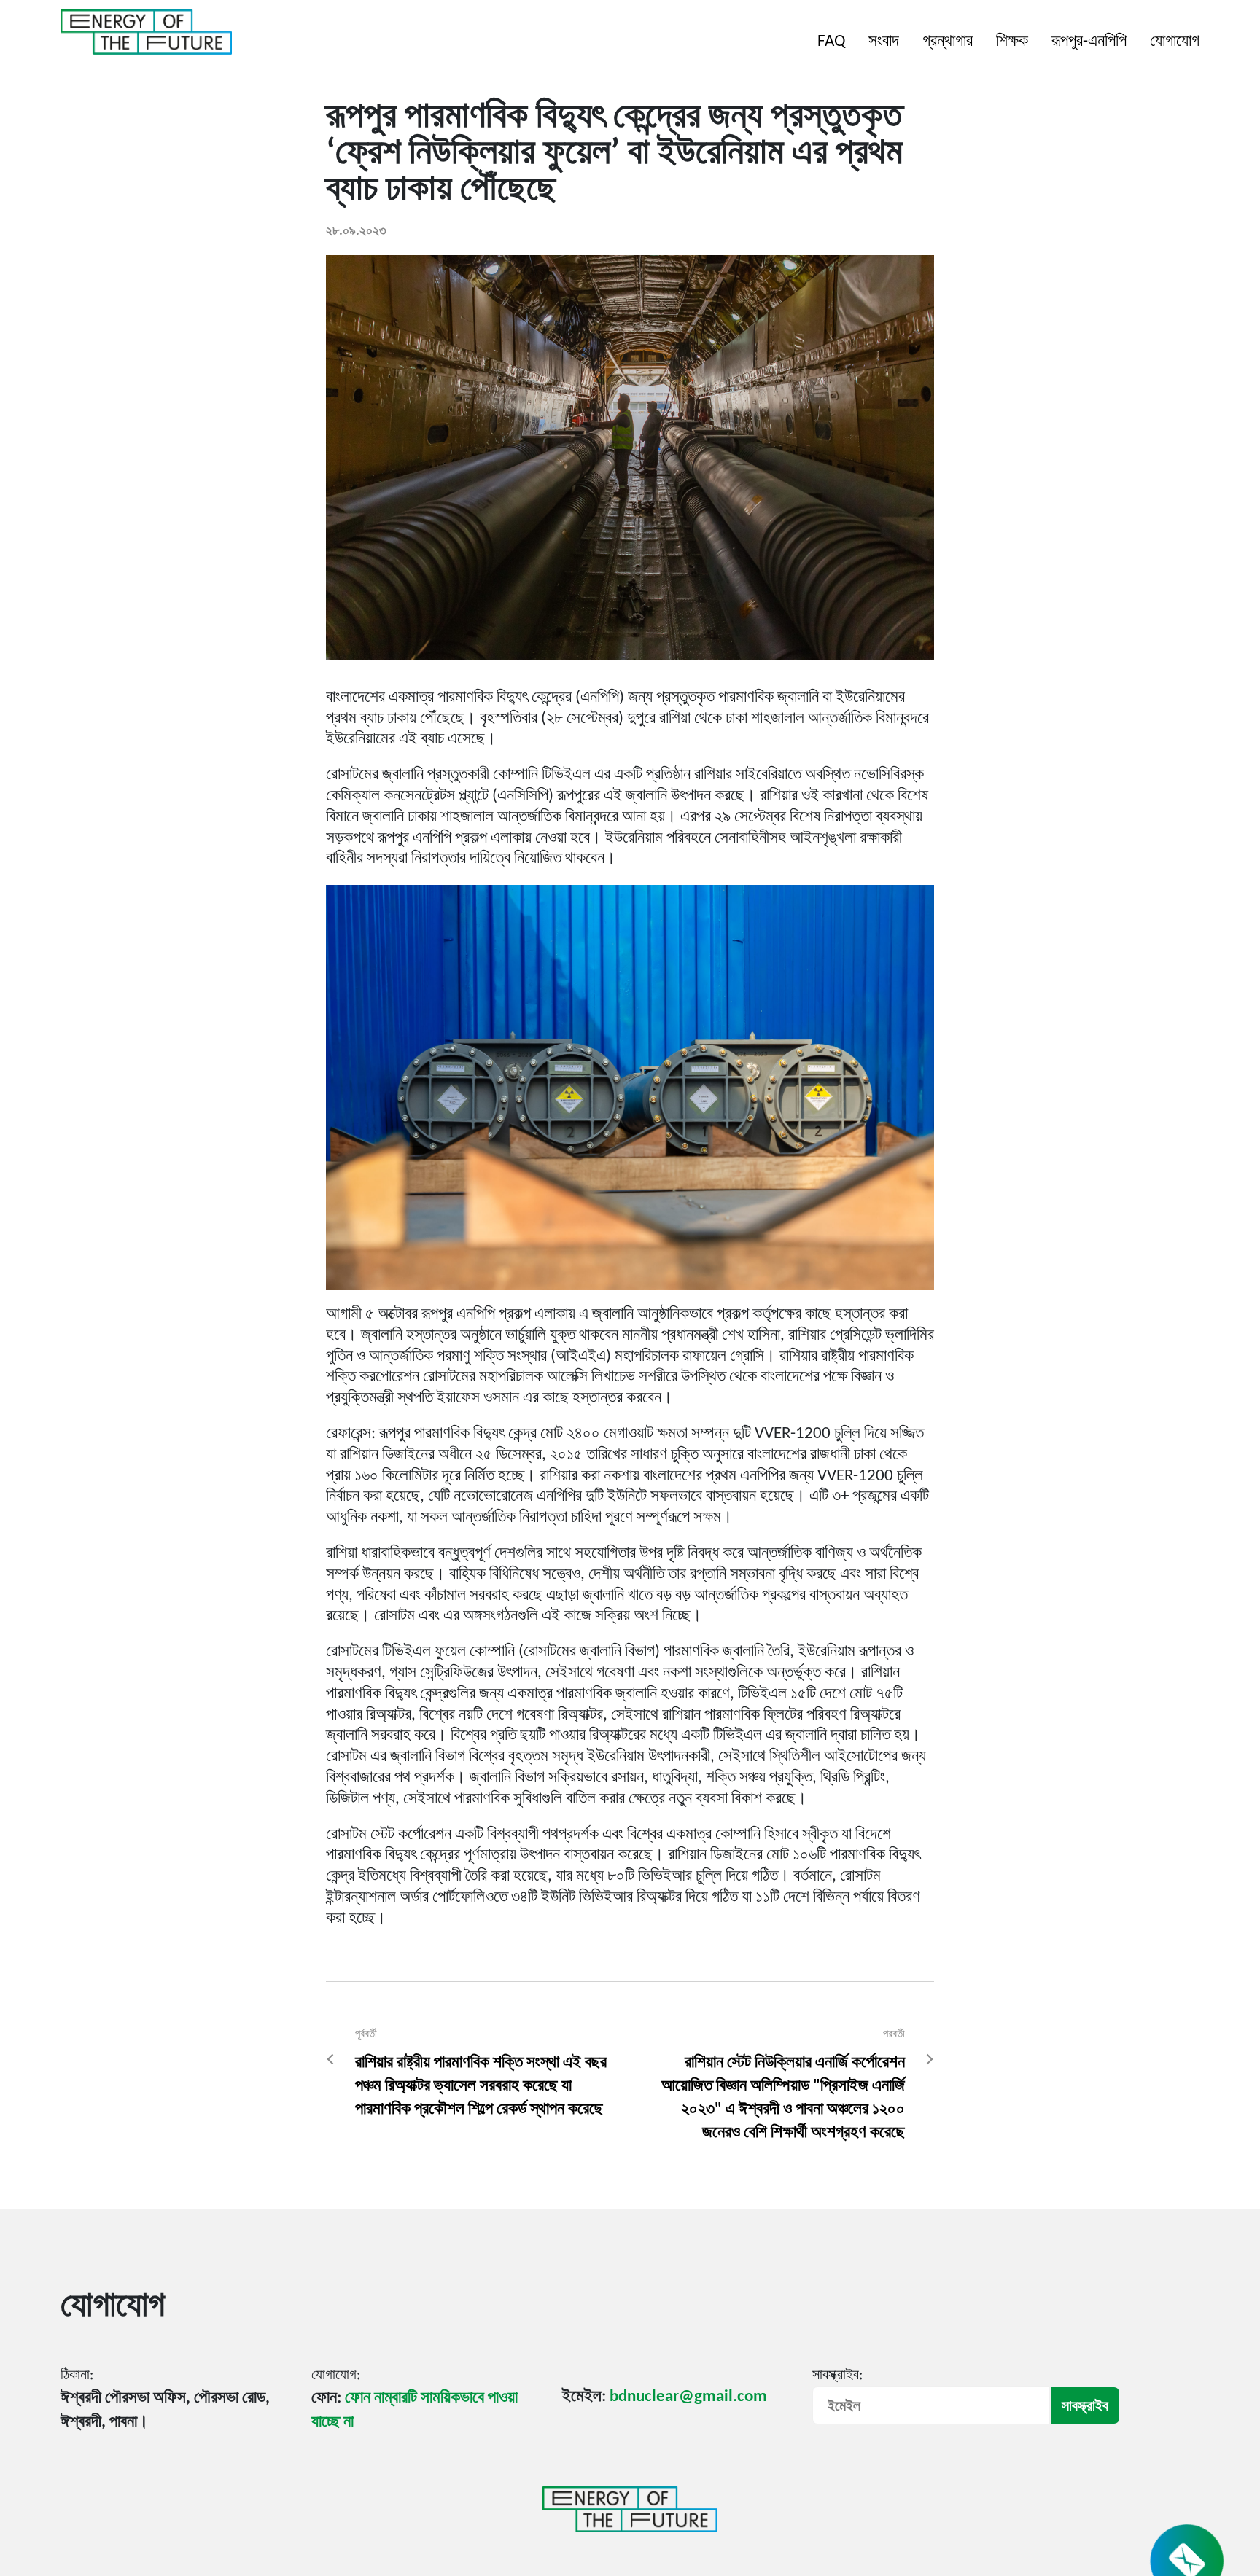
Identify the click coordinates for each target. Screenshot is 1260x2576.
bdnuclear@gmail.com (688, 2397)
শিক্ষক (1012, 42)
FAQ (831, 42)
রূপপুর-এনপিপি (1089, 42)
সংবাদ (884, 42)
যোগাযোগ (1175, 42)
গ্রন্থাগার (948, 42)
